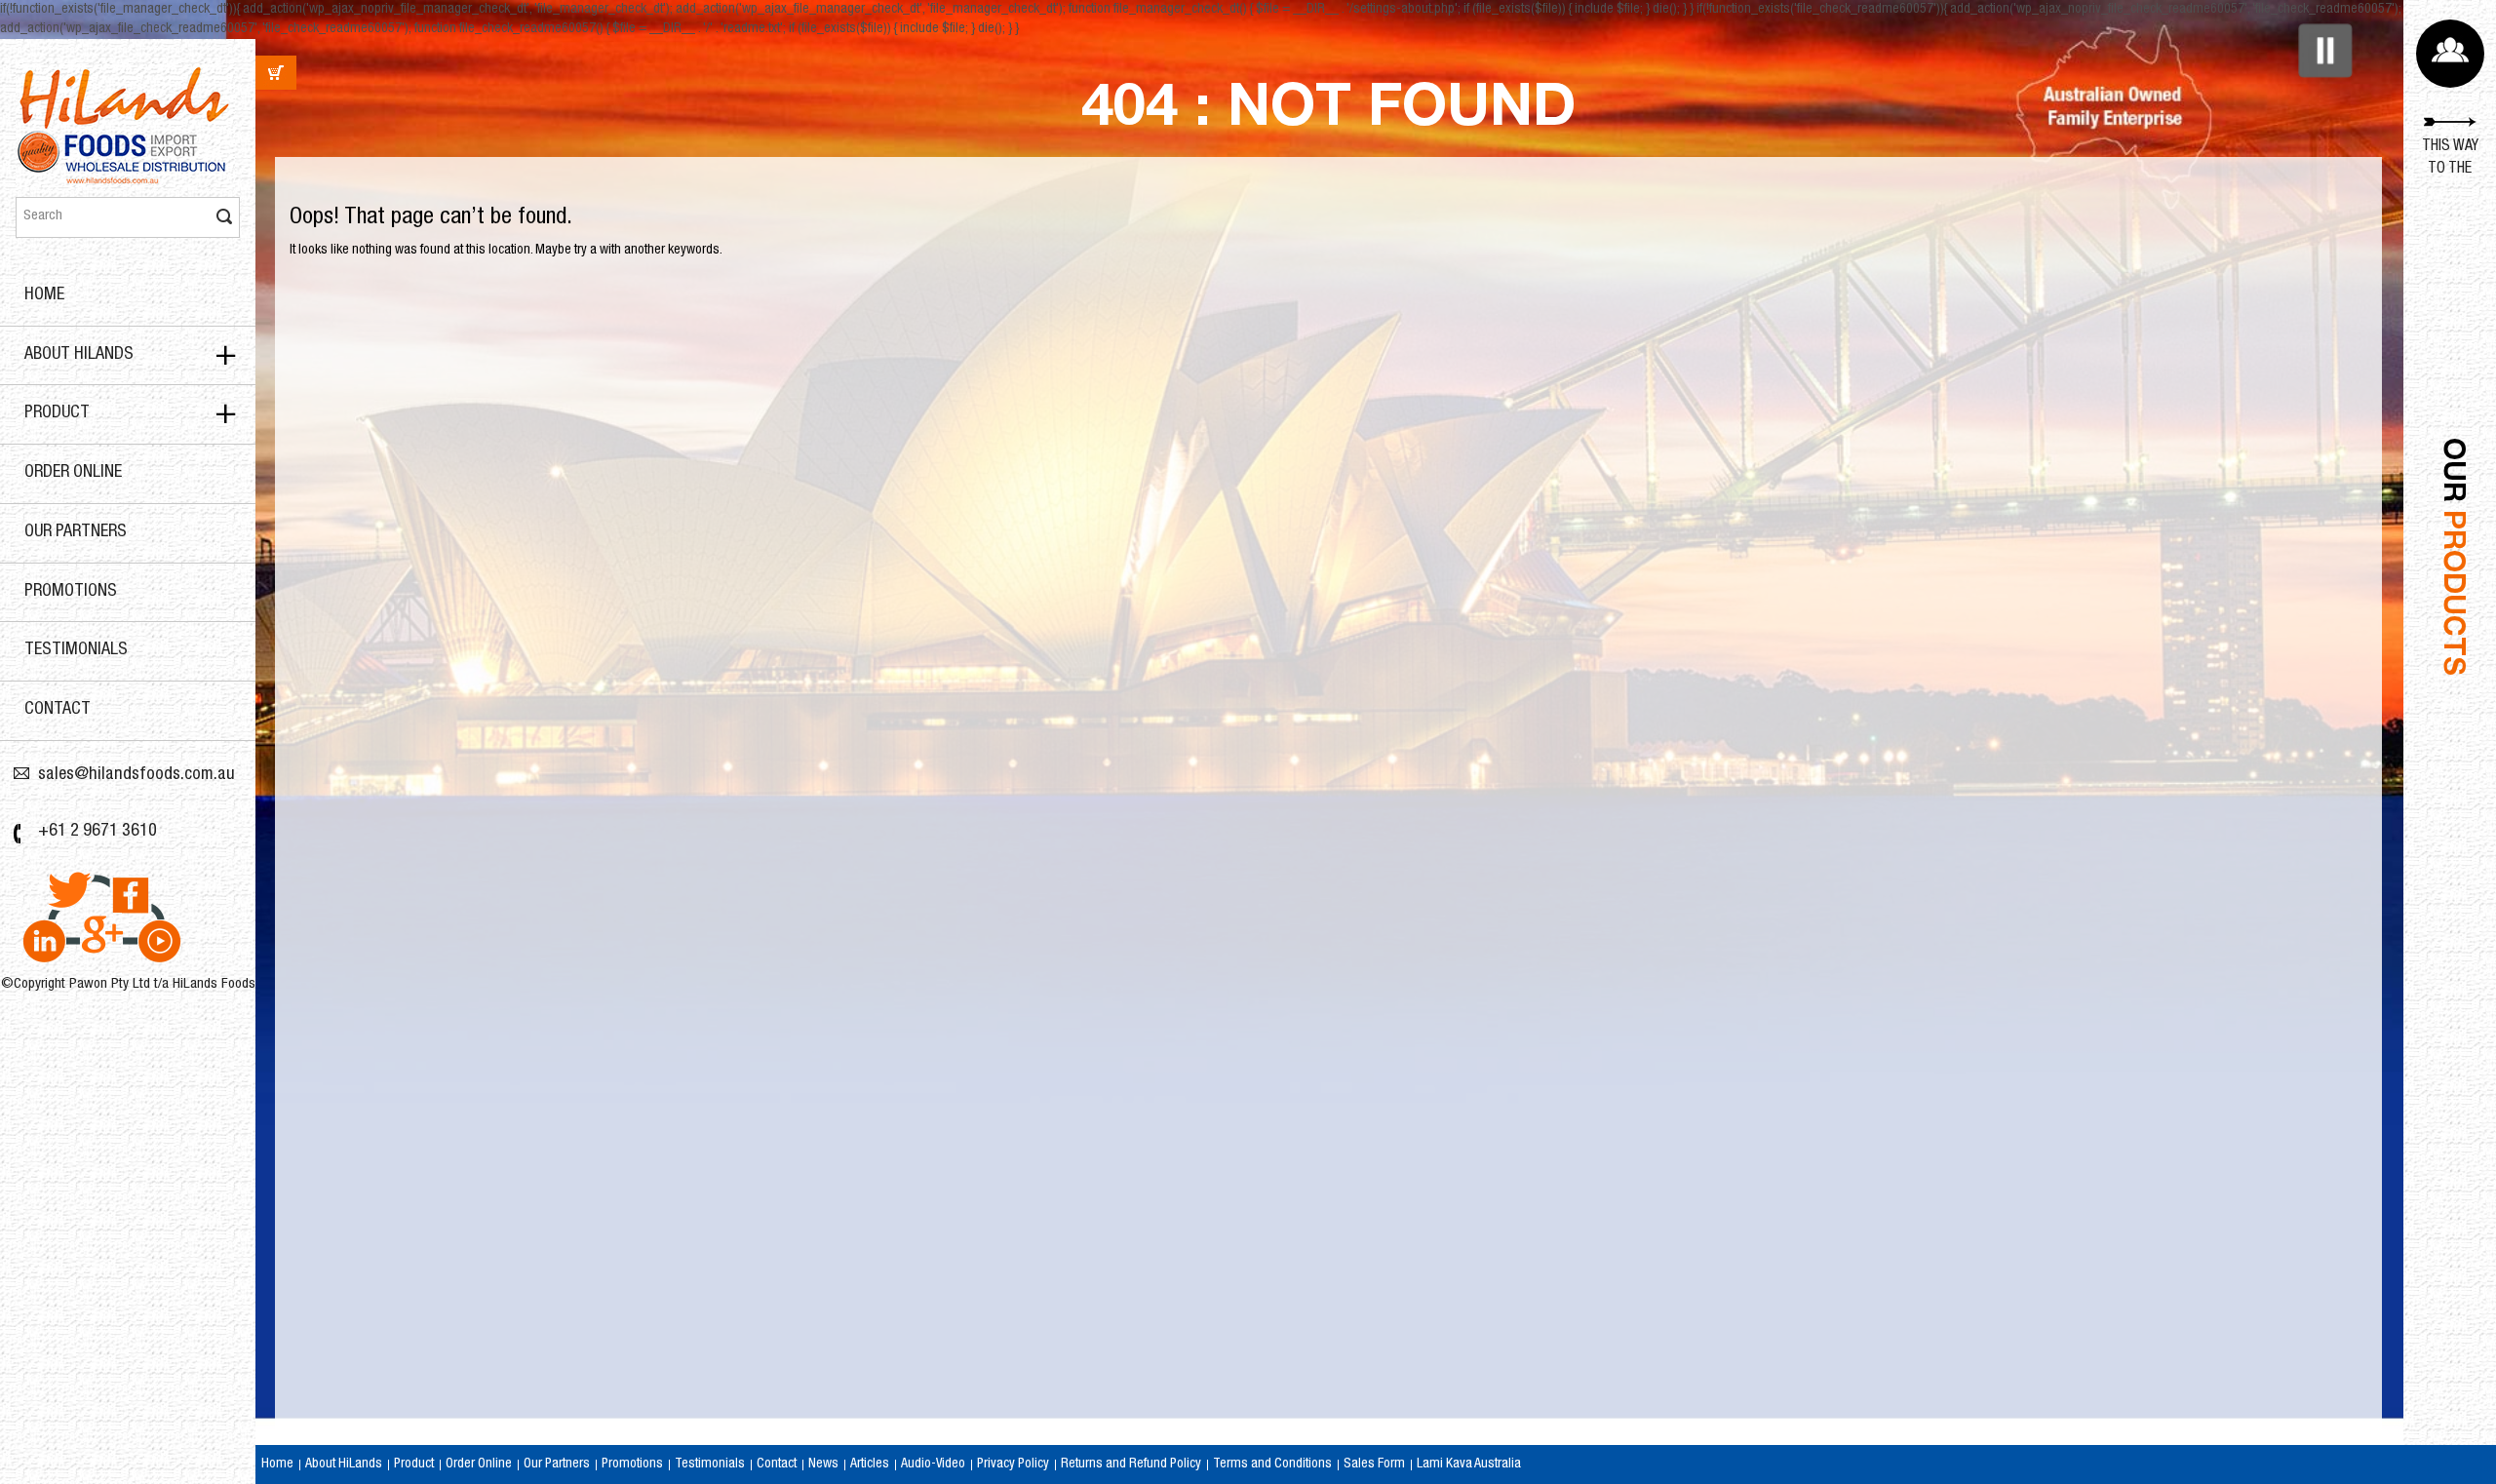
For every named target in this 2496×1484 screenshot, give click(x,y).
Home (44, 295)
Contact (58, 710)
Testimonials (76, 650)
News (823, 1464)
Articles (870, 1464)
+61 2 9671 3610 (97, 832)
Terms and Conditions (1272, 1464)
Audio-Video (933, 1464)
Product (57, 413)
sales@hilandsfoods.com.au (136, 775)
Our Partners (76, 532)
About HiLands (79, 355)
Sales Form (1374, 1464)
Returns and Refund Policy (1131, 1464)
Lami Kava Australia (1469, 1464)
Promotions (71, 592)
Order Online (73, 473)
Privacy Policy (1013, 1464)
